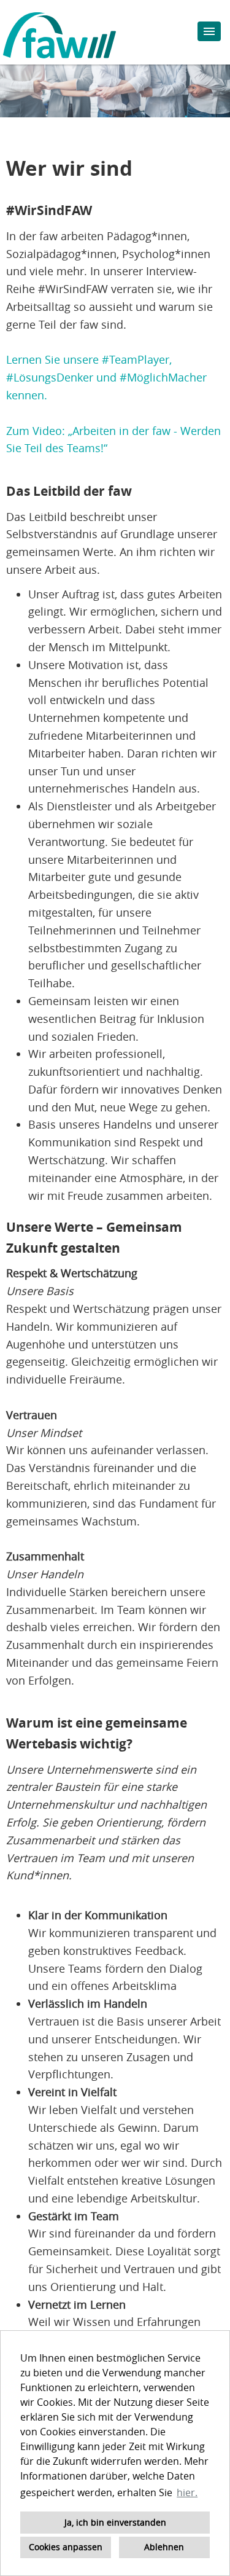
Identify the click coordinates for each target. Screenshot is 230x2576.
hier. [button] (187, 2492)
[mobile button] (209, 31)
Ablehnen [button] (164, 2547)
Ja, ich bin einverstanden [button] (115, 2522)
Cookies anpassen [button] (66, 2547)
